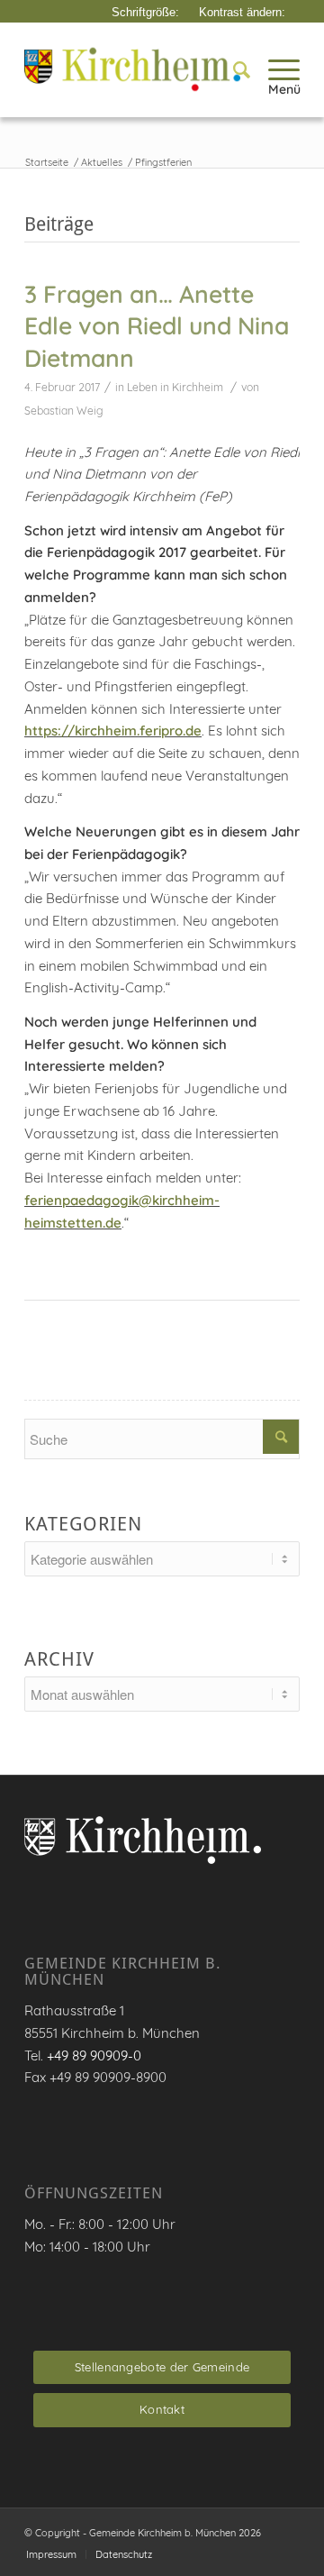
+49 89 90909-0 (94, 2055)
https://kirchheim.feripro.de (113, 731)
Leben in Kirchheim (175, 387)
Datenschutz (124, 2554)
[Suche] (233, 69)
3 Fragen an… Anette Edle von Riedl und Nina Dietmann (157, 326)
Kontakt (162, 2409)
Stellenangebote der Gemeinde (162, 2367)
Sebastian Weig (64, 411)
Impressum (51, 2554)
